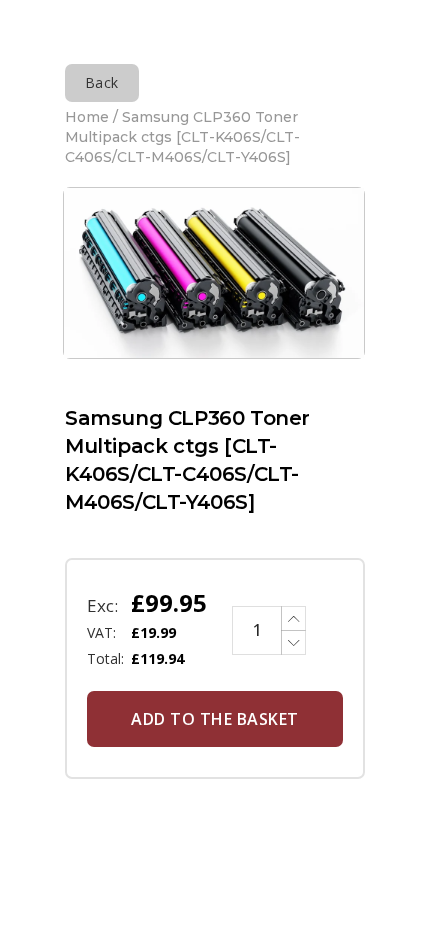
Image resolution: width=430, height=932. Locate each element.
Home (87, 117)
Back (102, 82)
